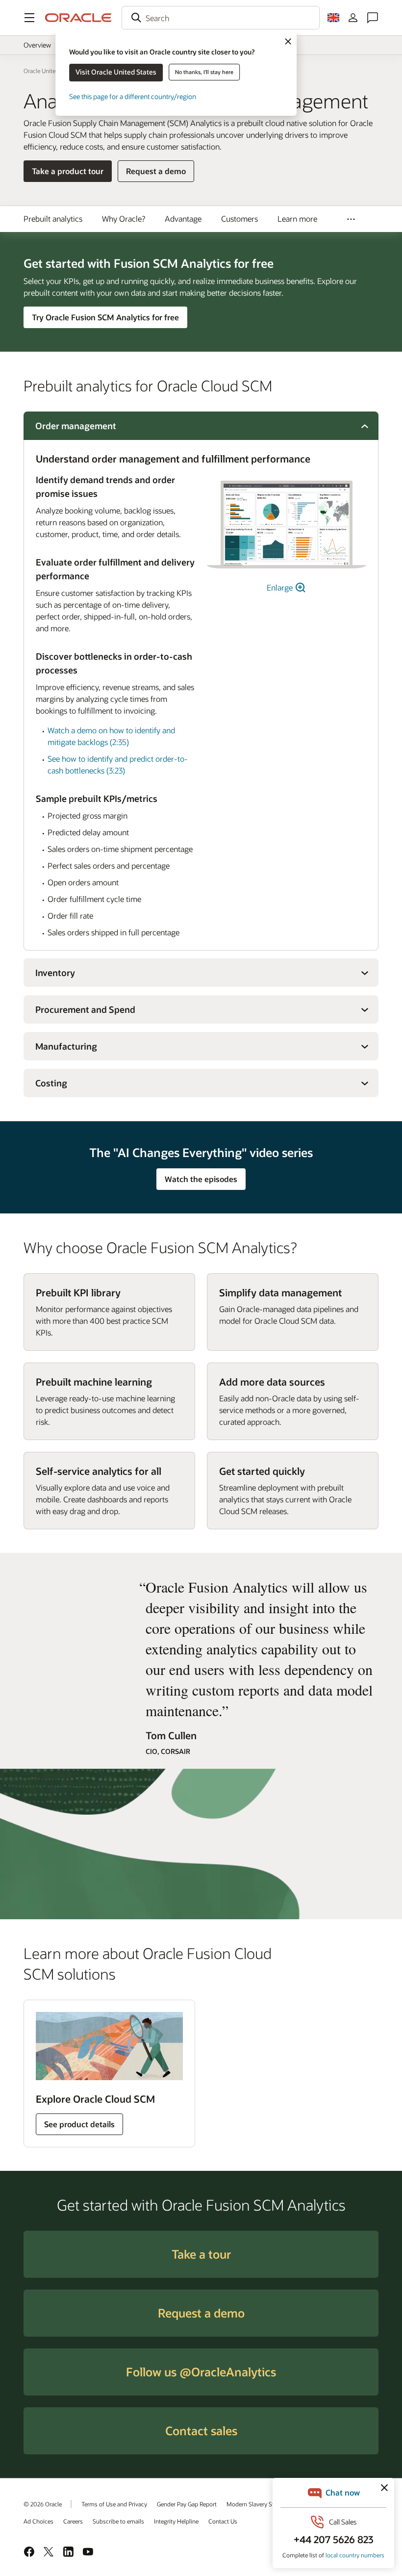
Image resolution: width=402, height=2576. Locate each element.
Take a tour (201, 2254)
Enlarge (281, 587)
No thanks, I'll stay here (204, 72)
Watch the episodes (201, 1179)
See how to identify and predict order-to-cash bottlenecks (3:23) (118, 764)
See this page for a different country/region (133, 96)
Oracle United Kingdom (54, 71)
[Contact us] (373, 18)
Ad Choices (38, 2521)
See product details (79, 2124)
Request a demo (156, 174)
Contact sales (201, 2431)
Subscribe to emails (118, 2521)
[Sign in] (353, 18)
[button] (29, 18)
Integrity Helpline (176, 2521)
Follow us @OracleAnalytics (201, 2372)
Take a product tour (68, 171)
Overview (37, 45)
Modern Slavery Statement (261, 2504)
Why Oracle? (124, 219)
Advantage (183, 219)
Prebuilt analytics (53, 219)
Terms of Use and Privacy (114, 2504)
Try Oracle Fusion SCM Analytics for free (105, 317)
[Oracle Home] (78, 18)
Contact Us (223, 2521)
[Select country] (333, 18)
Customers (239, 219)
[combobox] (221, 18)
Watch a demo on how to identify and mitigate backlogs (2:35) (111, 736)
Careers (73, 2521)
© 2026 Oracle (43, 2504)
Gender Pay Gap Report (187, 2504)
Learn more (297, 219)
